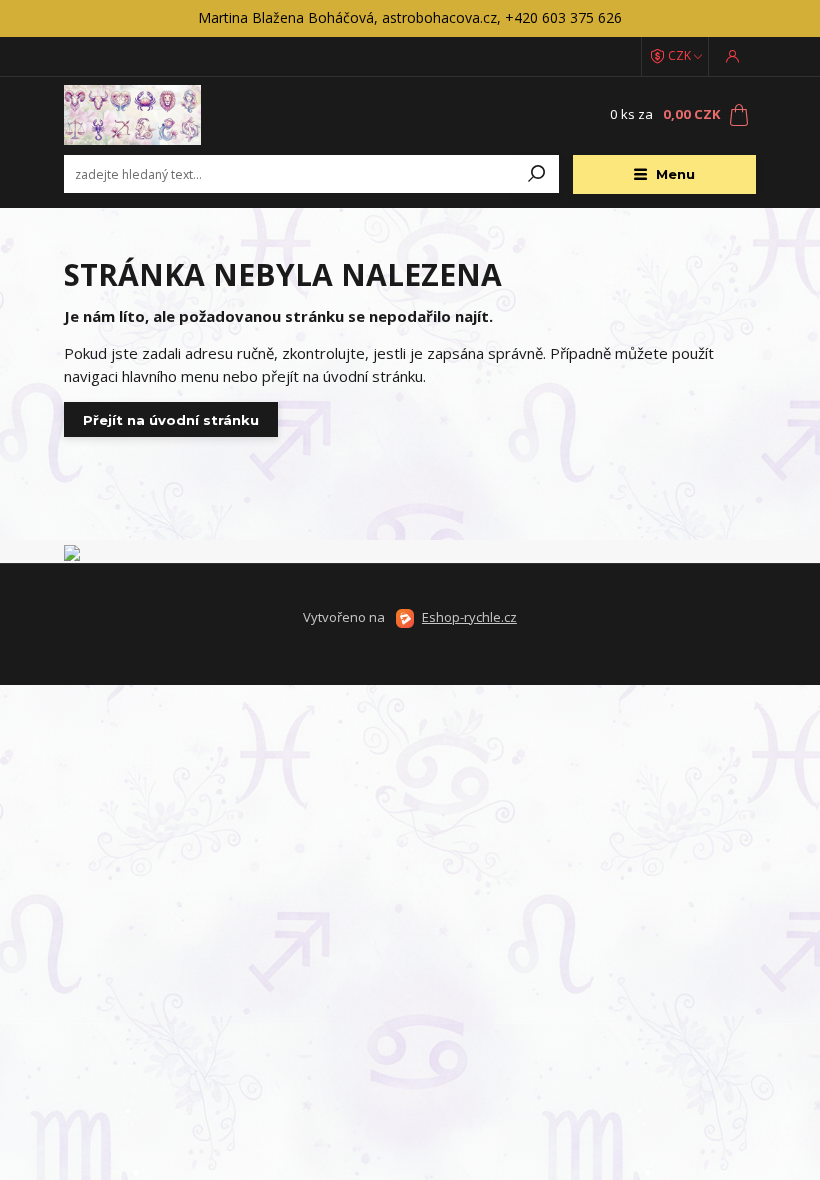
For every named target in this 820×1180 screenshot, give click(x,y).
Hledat (537, 174)
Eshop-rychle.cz (469, 617)
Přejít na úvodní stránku (171, 420)
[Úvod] (183, 115)
